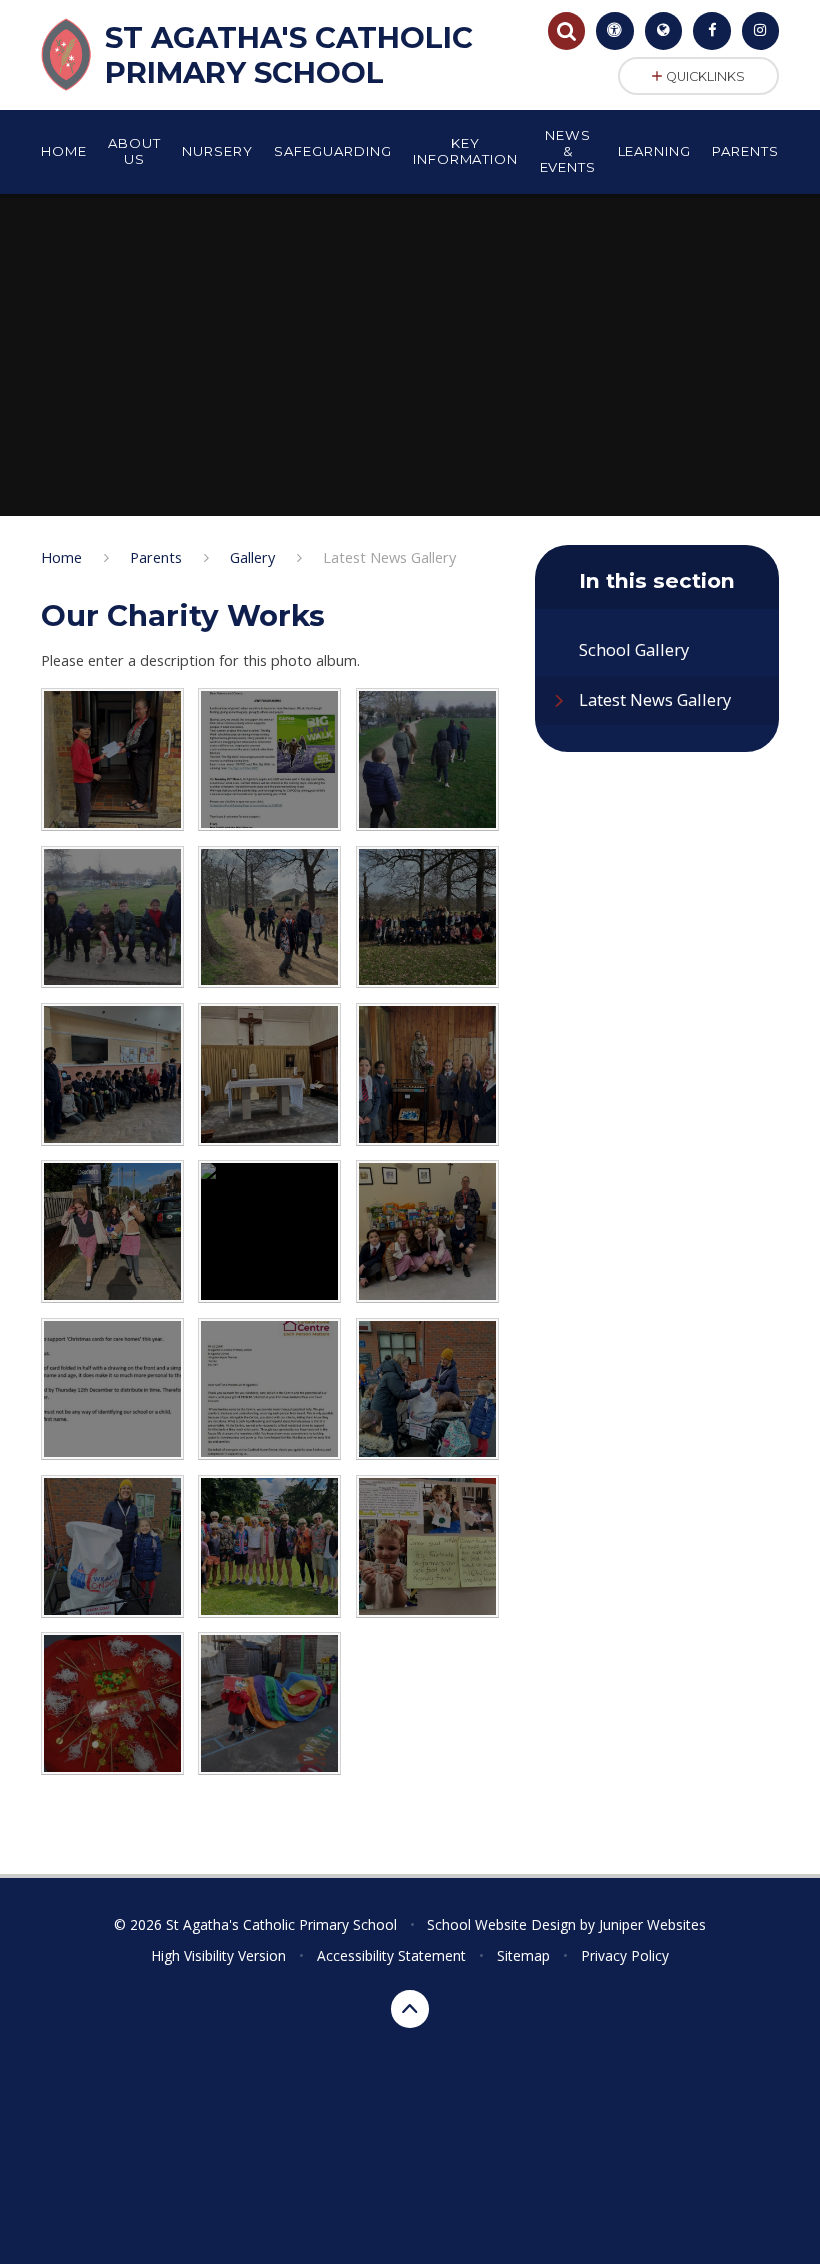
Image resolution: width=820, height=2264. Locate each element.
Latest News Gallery (389, 557)
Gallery (252, 557)
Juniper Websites (652, 1924)
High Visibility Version (218, 1955)
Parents (156, 557)
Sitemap (523, 1955)
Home (61, 557)
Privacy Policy (625, 1955)
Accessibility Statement (391, 1955)
